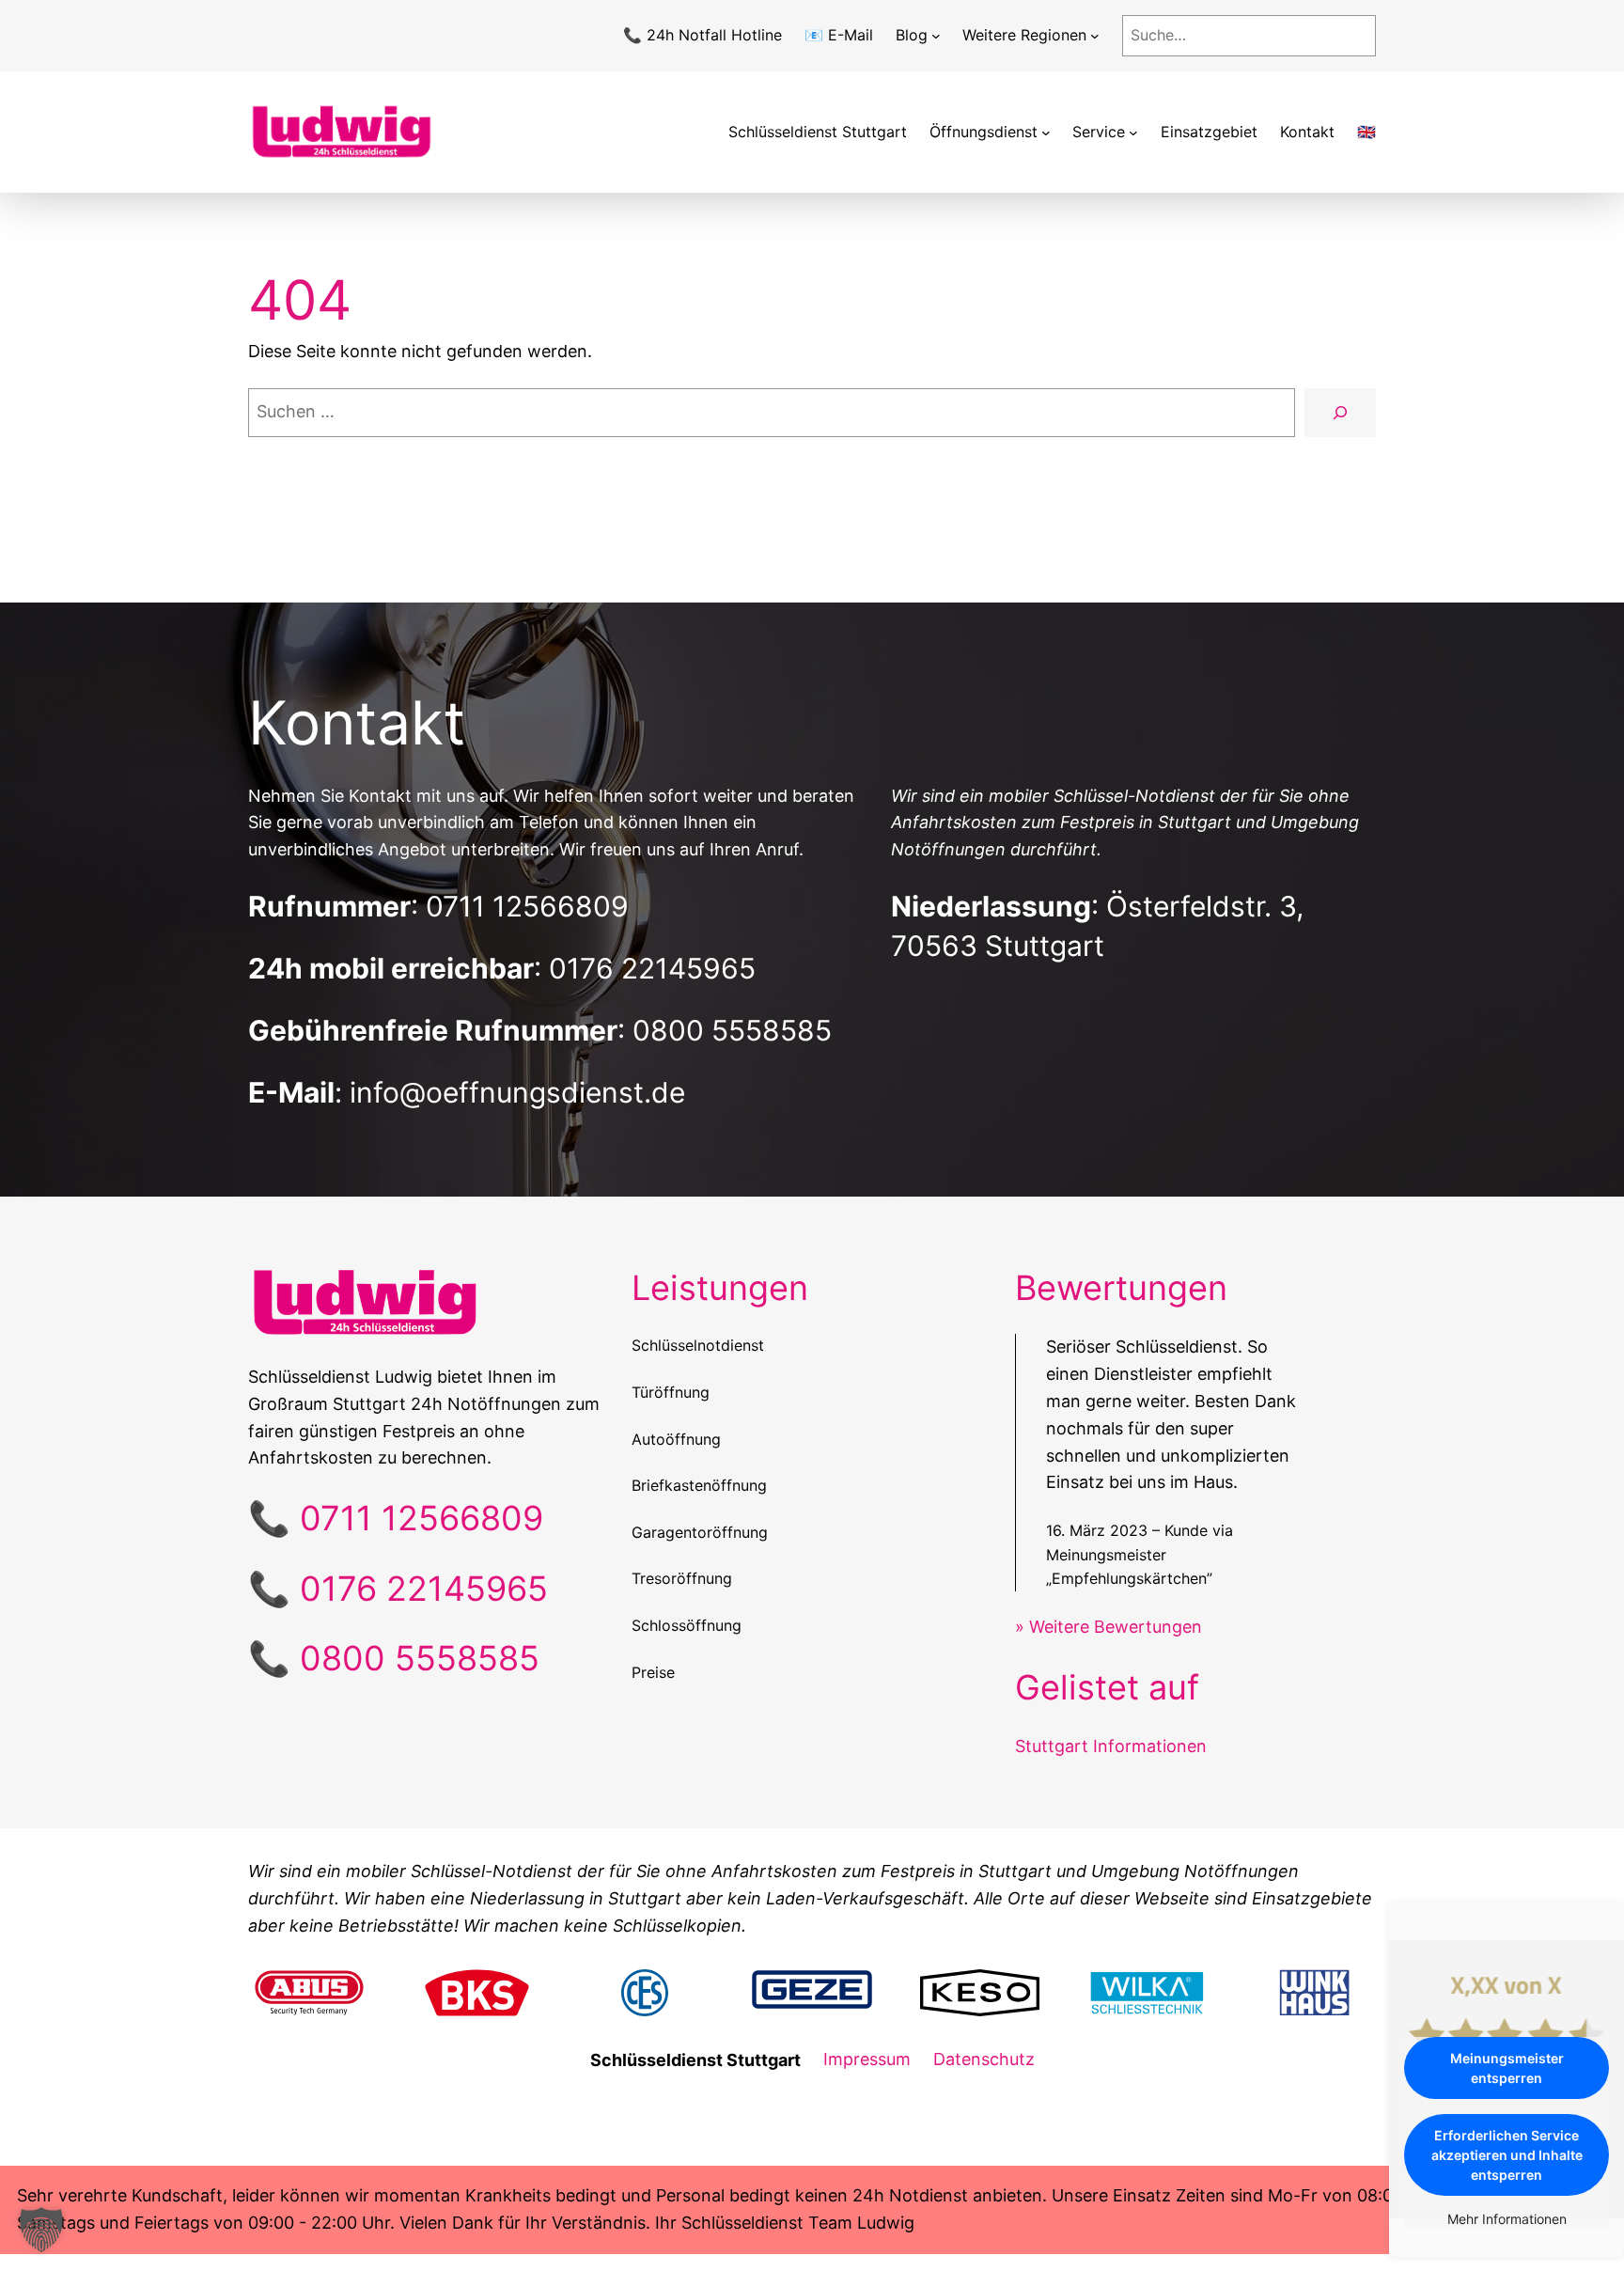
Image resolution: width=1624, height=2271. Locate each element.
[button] (41, 2230)
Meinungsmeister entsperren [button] (1507, 2068)
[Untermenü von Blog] (936, 36)
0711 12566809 (527, 906)
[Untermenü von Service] (1133, 133)
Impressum (867, 2059)
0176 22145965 (652, 968)
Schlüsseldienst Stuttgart (818, 132)
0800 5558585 (732, 1030)
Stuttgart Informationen (1111, 1746)
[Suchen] (1340, 413)
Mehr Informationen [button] (1507, 2219)
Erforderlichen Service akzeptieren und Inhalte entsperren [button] (1507, 2155)
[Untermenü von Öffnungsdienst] (1046, 133)
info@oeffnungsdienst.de (517, 1092)
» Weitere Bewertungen (1109, 1627)
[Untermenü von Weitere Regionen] (1095, 36)
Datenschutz (984, 2059)
